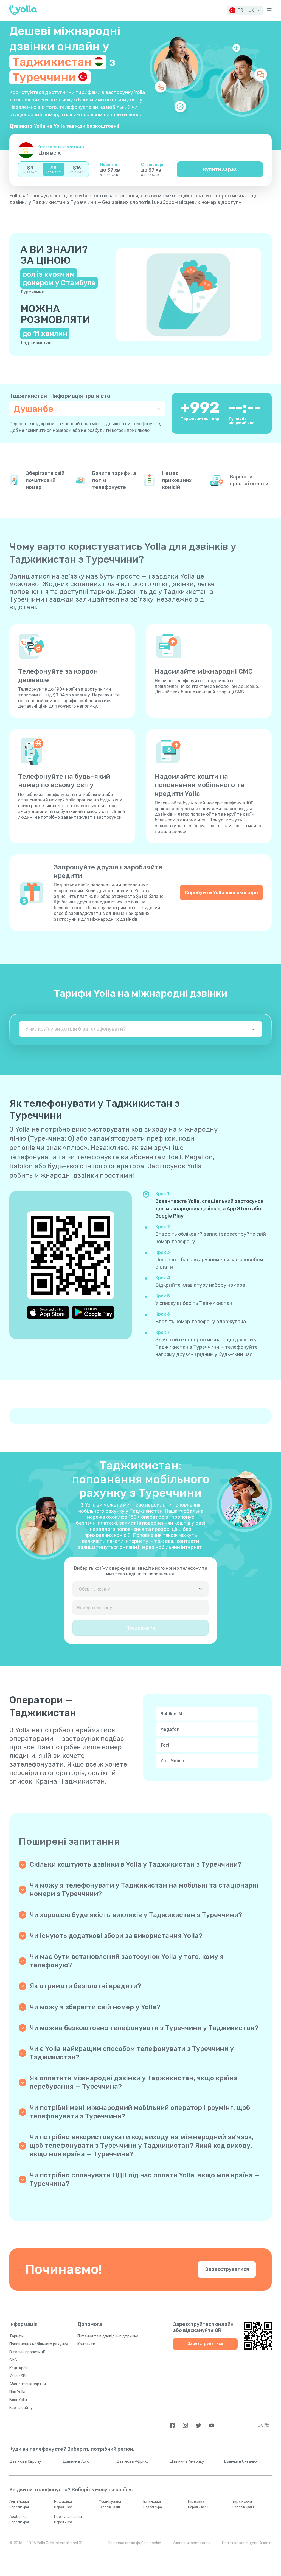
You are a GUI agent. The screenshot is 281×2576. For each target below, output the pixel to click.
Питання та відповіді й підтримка (108, 2336)
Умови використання (192, 2543)
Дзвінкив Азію (76, 2462)
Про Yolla (17, 2392)
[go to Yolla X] (199, 2425)
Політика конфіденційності (247, 2543)
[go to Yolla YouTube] (212, 2425)
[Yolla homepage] (23, 10)
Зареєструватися (227, 2269)
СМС (13, 2360)
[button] (245, 10)
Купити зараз (220, 169)
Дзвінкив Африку (133, 2462)
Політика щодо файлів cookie (134, 2543)
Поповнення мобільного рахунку (39, 2344)
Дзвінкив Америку (187, 2462)
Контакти (86, 2344)
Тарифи (16, 2336)
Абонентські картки (28, 2384)
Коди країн (19, 2368)
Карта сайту (21, 2408)
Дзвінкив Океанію (240, 2462)
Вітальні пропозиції (27, 2352)
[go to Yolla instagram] (185, 2425)
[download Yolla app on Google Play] (93, 1312)
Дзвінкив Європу (25, 2462)
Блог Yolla (18, 2400)
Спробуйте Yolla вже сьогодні (221, 892)
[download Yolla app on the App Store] (48, 1312)
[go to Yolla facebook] (172, 2425)
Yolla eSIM (18, 2376)
